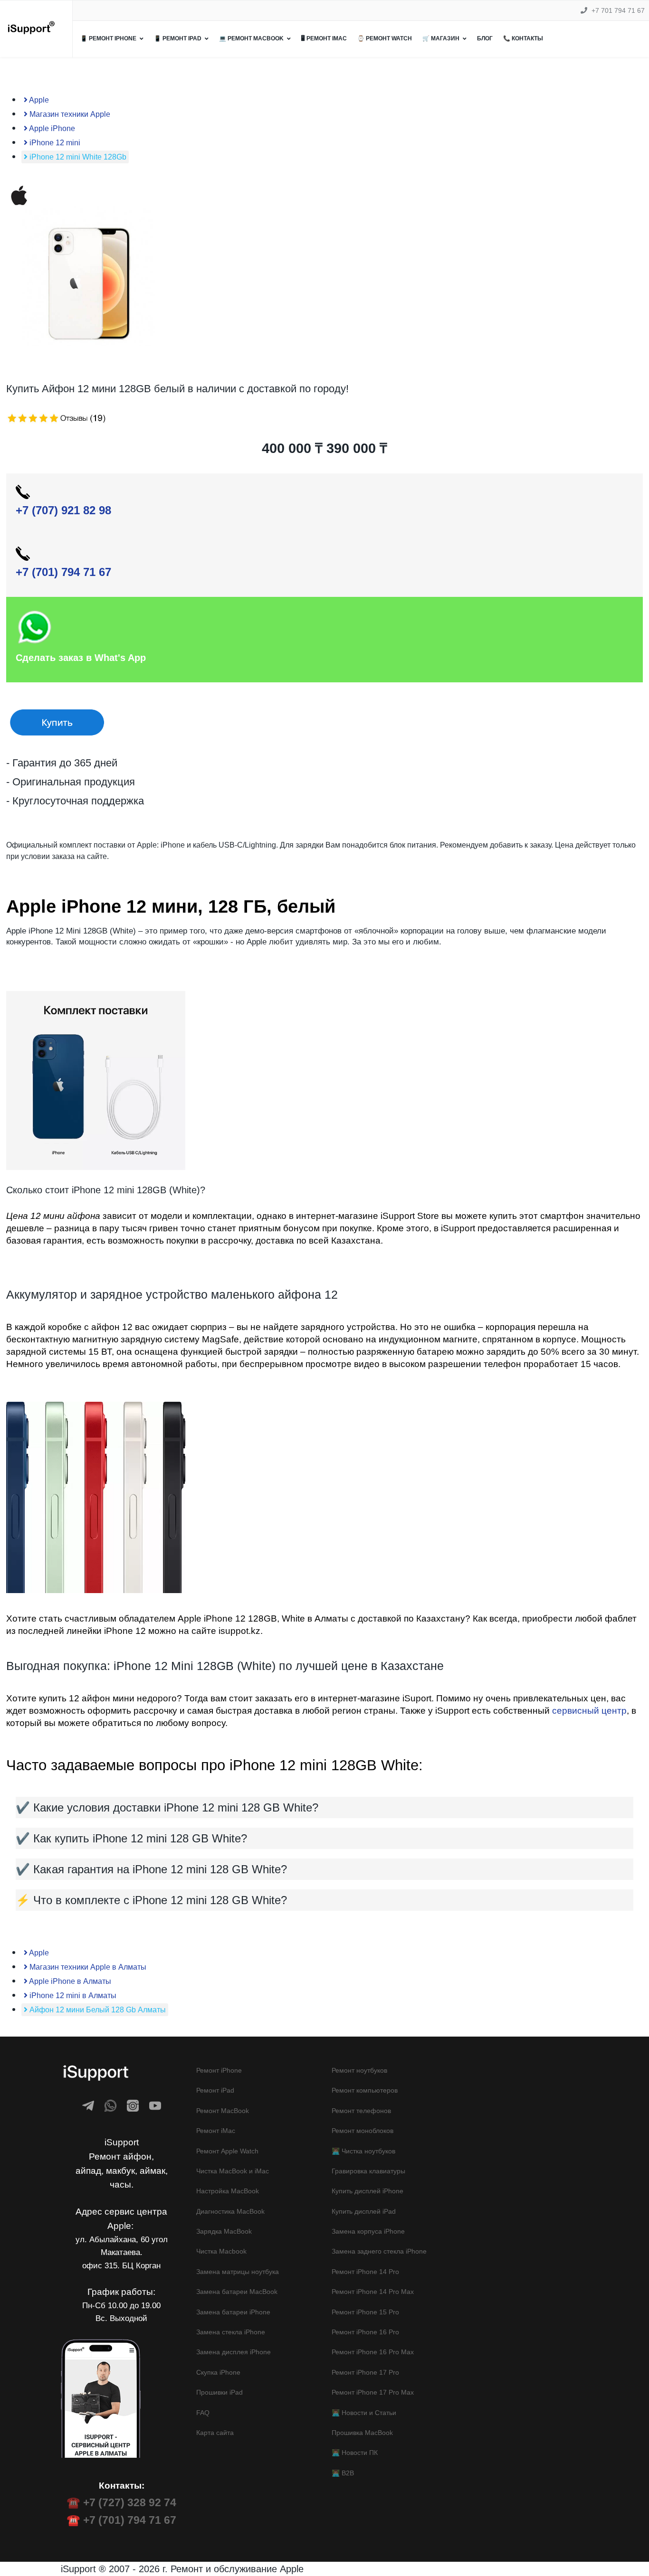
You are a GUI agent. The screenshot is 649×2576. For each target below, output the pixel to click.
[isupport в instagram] (133, 2106)
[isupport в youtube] (155, 2106)
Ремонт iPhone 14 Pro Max (373, 2292)
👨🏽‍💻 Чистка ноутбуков (363, 2151)
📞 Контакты (523, 38)
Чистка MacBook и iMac (233, 2171)
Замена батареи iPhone (233, 2312)
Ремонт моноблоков (363, 2131)
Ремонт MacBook (223, 2111)
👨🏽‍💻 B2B (343, 2473)
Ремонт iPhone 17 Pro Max (373, 2392)
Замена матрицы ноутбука (238, 2272)
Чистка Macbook (221, 2251)
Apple (38, 100)
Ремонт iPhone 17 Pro (365, 2372)
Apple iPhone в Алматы (69, 1981)
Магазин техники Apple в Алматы (87, 1967)
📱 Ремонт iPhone (108, 38)
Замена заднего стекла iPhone (379, 2251)
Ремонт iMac (216, 2131)
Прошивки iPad (220, 2392)
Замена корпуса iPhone (368, 2231)
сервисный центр (589, 1711)
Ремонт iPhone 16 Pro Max (373, 2352)
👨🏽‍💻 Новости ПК (355, 2453)
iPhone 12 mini (54, 143)
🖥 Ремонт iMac (324, 38)
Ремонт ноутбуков (359, 2070)
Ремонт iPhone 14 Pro (365, 2272)
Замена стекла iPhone (231, 2332)
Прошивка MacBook (362, 2433)
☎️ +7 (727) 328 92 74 (121, 2502)
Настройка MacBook (228, 2191)
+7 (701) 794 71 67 (63, 572)
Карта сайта (215, 2433)
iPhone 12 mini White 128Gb (77, 157)
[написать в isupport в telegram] (88, 2106)
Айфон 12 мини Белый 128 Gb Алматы (97, 2010)
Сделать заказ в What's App (81, 658)
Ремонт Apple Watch (227, 2151)
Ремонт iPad (215, 2090)
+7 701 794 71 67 (618, 10)
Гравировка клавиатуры (368, 2171)
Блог (485, 38)
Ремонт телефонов (361, 2111)
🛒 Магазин (441, 38)
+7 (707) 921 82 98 (63, 510)
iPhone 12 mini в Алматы (72, 1996)
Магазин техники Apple (69, 114)
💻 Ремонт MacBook (251, 38)
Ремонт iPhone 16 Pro (365, 2332)
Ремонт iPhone (219, 2070)
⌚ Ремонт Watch (385, 38)
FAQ (203, 2413)
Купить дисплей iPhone (367, 2191)
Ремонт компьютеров (365, 2090)
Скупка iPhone (218, 2372)
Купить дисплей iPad (364, 2211)
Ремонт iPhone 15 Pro (365, 2312)
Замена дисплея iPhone (234, 2352)
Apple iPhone (51, 128)
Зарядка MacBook (224, 2231)
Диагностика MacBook (230, 2211)
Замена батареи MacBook (237, 2292)
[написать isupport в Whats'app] (110, 2106)
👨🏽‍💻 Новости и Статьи (364, 2413)
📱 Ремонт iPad (178, 38)
